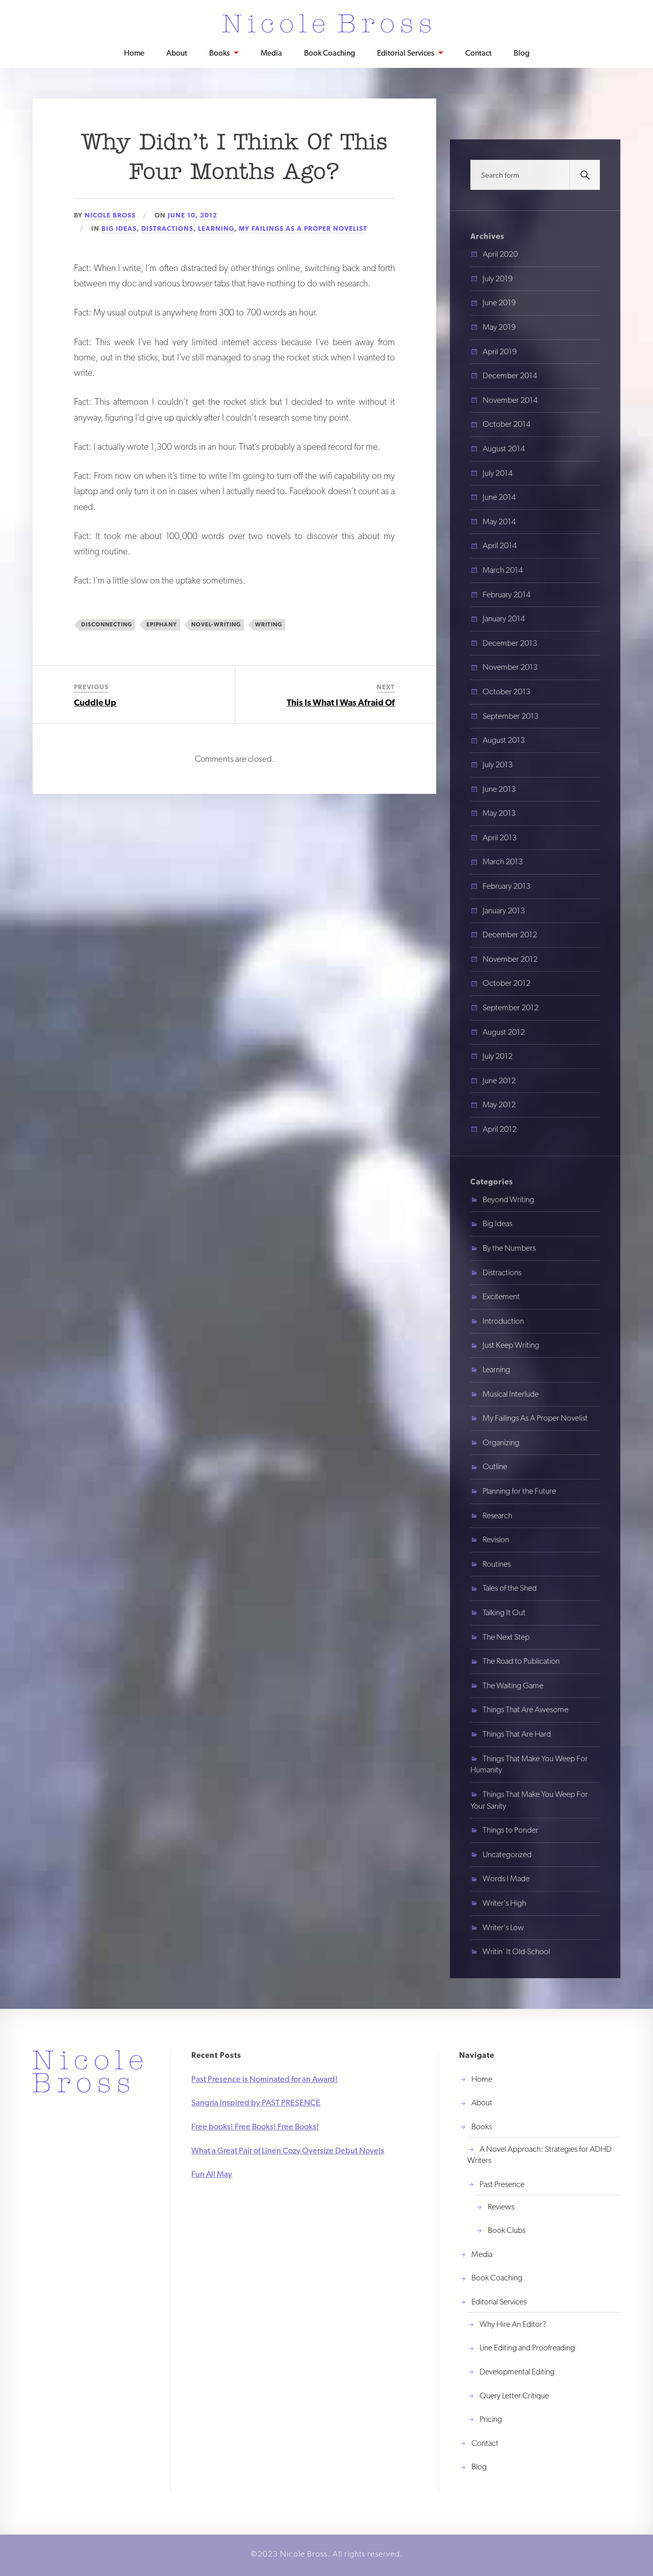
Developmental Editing (517, 2372)
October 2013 (507, 691)
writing (269, 624)
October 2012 (507, 983)
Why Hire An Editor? (513, 2324)
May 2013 (499, 813)
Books (219, 53)
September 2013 (511, 716)
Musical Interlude (511, 1394)
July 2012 (498, 1056)
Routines (497, 1564)
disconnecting (107, 624)
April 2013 (500, 837)
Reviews (501, 2207)
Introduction (503, 1321)
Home (134, 53)
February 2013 (507, 886)
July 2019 (498, 278)
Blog (522, 53)
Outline (495, 1466)
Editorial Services (406, 53)
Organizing (501, 1442)
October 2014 (507, 424)
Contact (479, 53)
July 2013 (498, 764)
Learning (216, 228)
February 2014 (507, 594)
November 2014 (510, 400)
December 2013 (510, 643)
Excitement (501, 1296)
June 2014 (499, 497)
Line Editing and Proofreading (527, 2348)
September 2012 (511, 1007)
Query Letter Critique (514, 2396)
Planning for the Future (519, 1491)
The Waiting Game (513, 1685)
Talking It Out (504, 1612)
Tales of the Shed (510, 1588)
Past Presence (502, 2184)
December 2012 (510, 934)
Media (271, 53)
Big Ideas (119, 228)
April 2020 (500, 254)
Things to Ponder (510, 1830)
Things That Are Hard (517, 1734)
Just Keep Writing (511, 1345)
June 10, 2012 (193, 215)
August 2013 (504, 740)
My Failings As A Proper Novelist (303, 228)
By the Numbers (509, 1248)
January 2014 (504, 618)
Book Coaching (330, 53)
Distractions (167, 228)
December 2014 (510, 375)
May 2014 (499, 521)
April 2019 (500, 351)
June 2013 (499, 789)
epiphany (162, 624)
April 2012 (500, 1129)
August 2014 (504, 448)
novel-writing (216, 624)
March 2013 (503, 861)
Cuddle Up (95, 702)
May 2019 (499, 327)
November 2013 (510, 667)
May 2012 (499, 1104)
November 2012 (510, 959)
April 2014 (500, 545)
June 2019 (499, 302)
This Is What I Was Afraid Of (341, 702)
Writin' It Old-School (516, 1951)
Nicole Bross (110, 215)
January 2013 (504, 910)
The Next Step (506, 1637)
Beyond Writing (508, 1199)
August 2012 (504, 1032)
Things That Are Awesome (525, 1709)
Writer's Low (503, 1927)
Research (497, 1515)
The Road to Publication (521, 1661)
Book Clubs (507, 2230)
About (177, 53)
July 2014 (498, 473)
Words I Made (506, 1878)
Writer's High (504, 1903)
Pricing (491, 2419)
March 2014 (503, 570)
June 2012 (499, 1080)
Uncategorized (507, 1854)
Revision (496, 1539)
